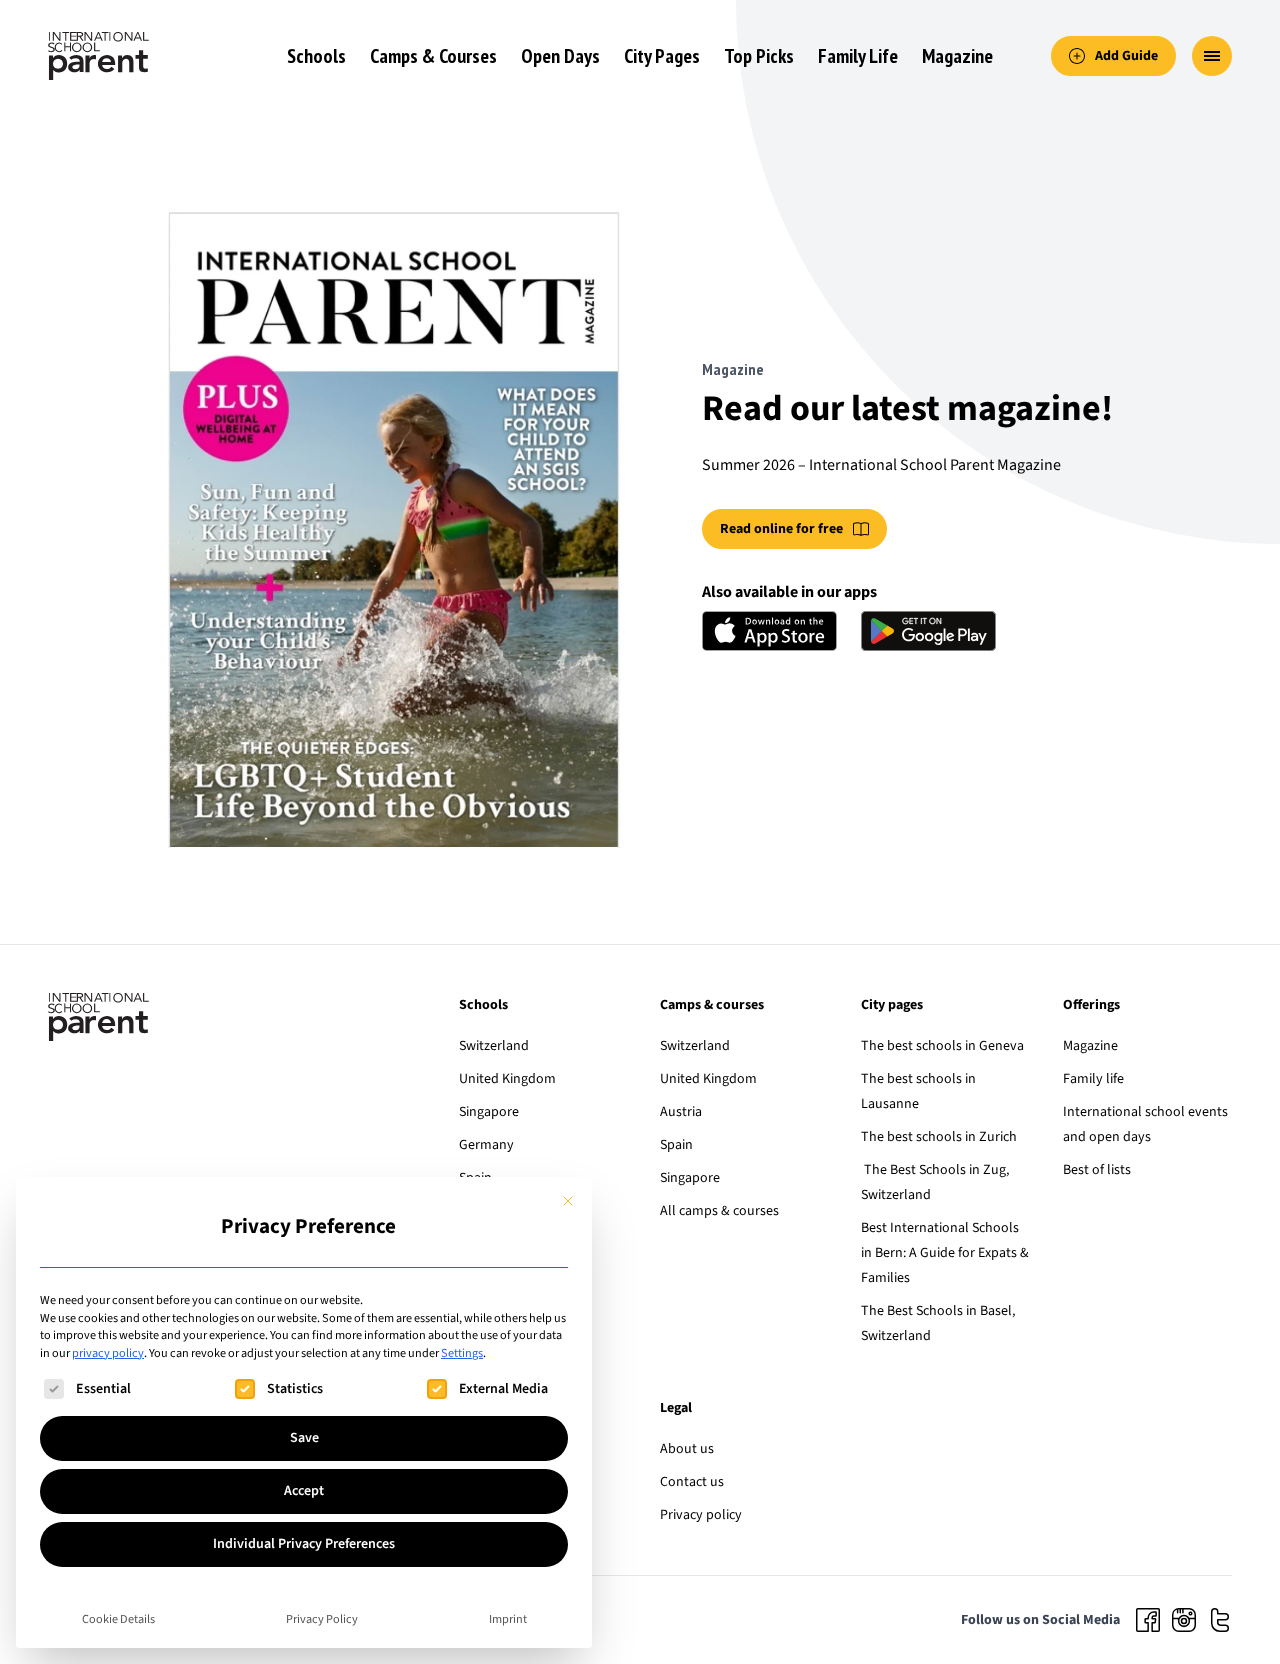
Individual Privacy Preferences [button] (304, 1544)
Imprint (508, 1619)
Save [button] (304, 1438)
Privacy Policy (322, 1619)
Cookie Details (118, 1619)
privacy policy (108, 1353)
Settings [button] (462, 1353)
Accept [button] (304, 1491)
